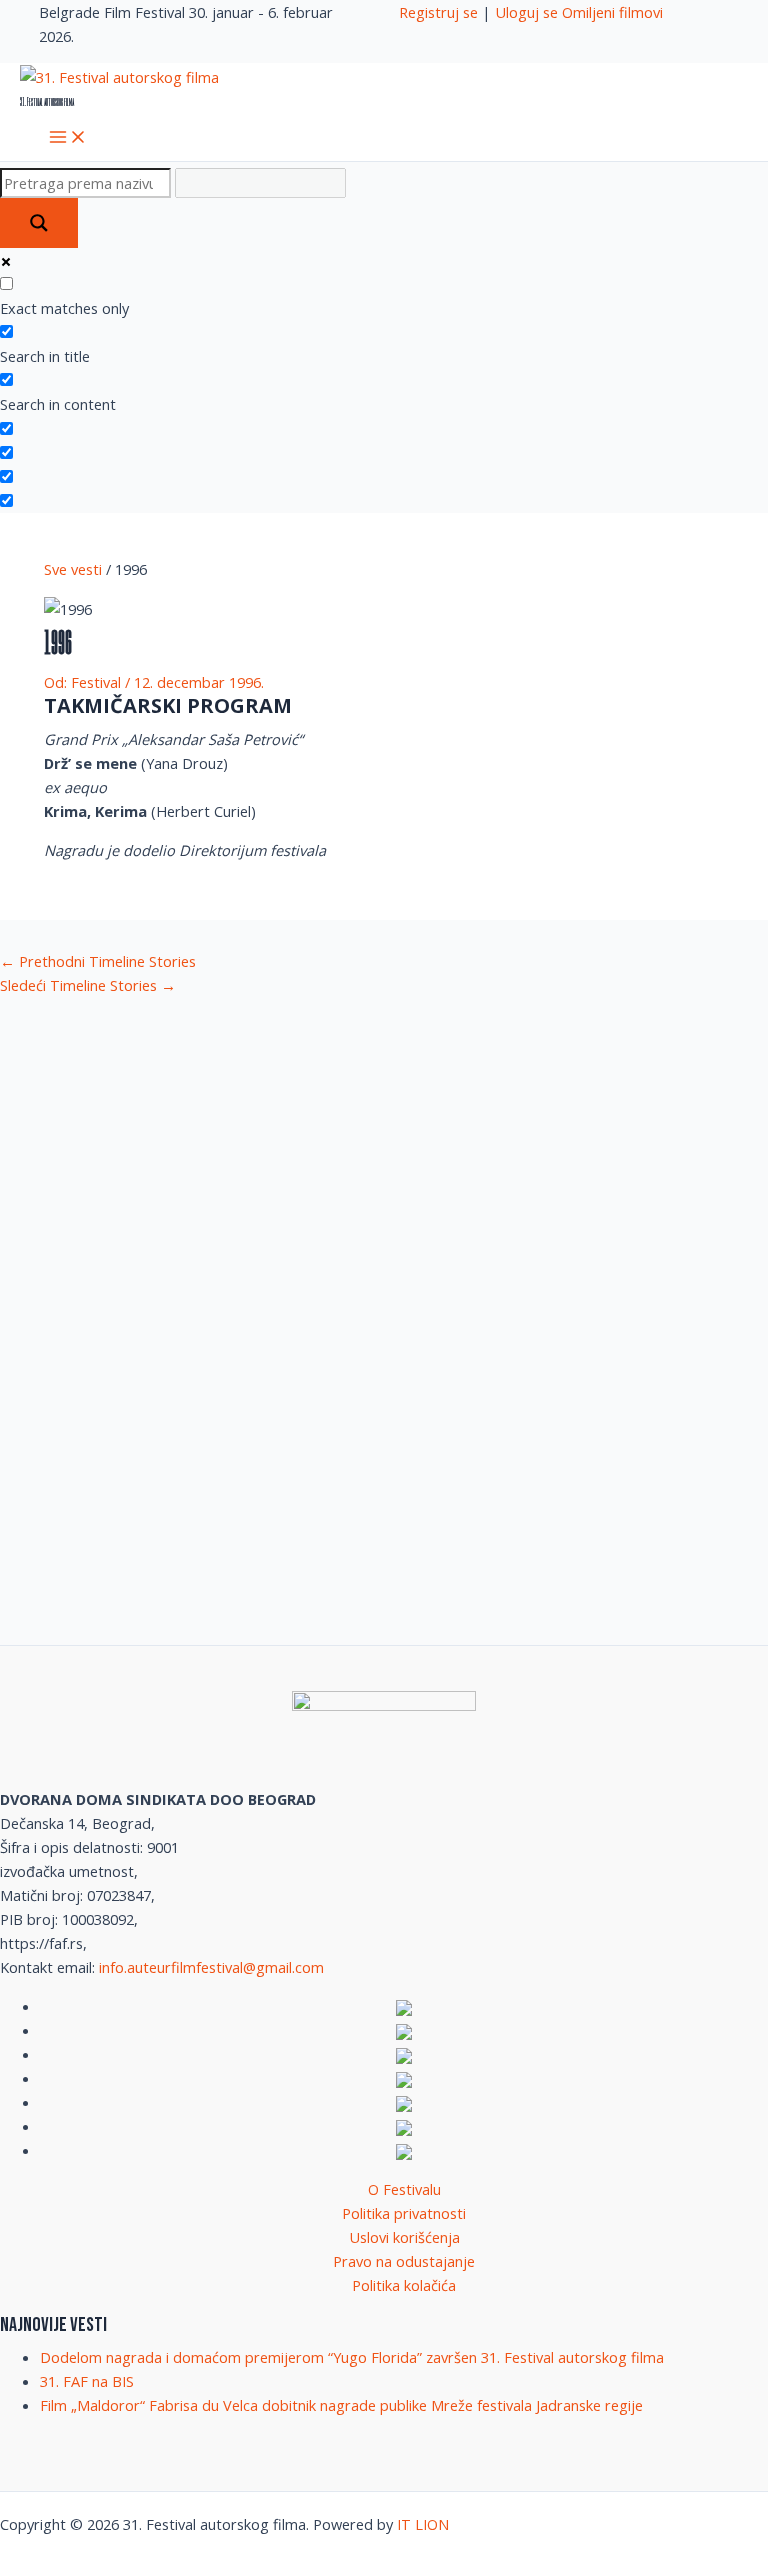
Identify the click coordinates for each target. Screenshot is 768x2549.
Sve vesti (73, 569)
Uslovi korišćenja (404, 2237)
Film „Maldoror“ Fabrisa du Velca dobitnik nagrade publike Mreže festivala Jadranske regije (341, 2405)
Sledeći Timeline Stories (88, 985)
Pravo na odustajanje (404, 2261)
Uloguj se (526, 12)
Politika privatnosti (404, 2213)
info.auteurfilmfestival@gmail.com (211, 1967)
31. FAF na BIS (87, 2381)
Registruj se (438, 12)
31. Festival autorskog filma (47, 101)
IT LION (423, 2524)
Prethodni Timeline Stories (98, 961)
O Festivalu (404, 2189)
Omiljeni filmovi (612, 12)
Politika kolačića (404, 2285)
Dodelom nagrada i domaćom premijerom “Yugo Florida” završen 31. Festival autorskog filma (352, 2357)
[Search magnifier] (39, 223)
